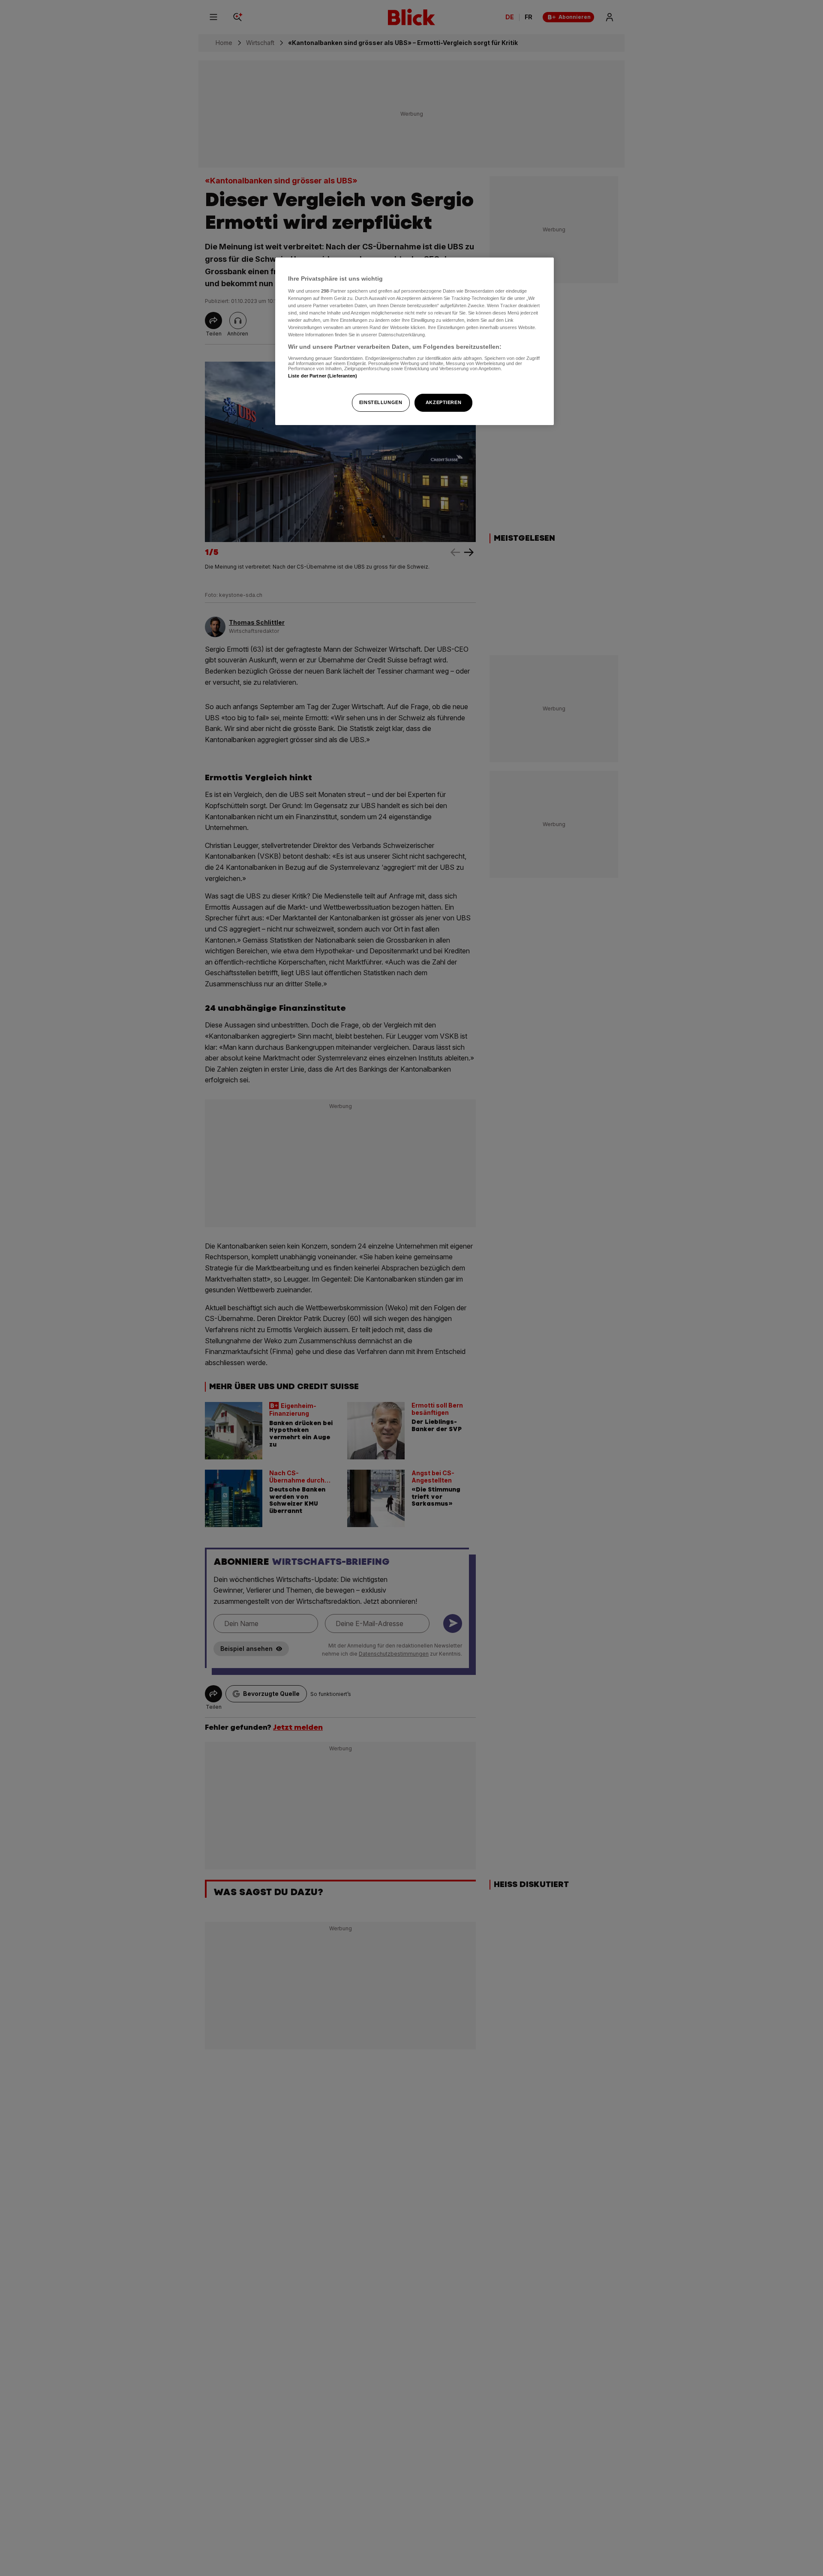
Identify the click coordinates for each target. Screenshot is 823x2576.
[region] (415, 341)
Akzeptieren (443, 402)
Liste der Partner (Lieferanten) (323, 376)
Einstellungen (381, 402)
